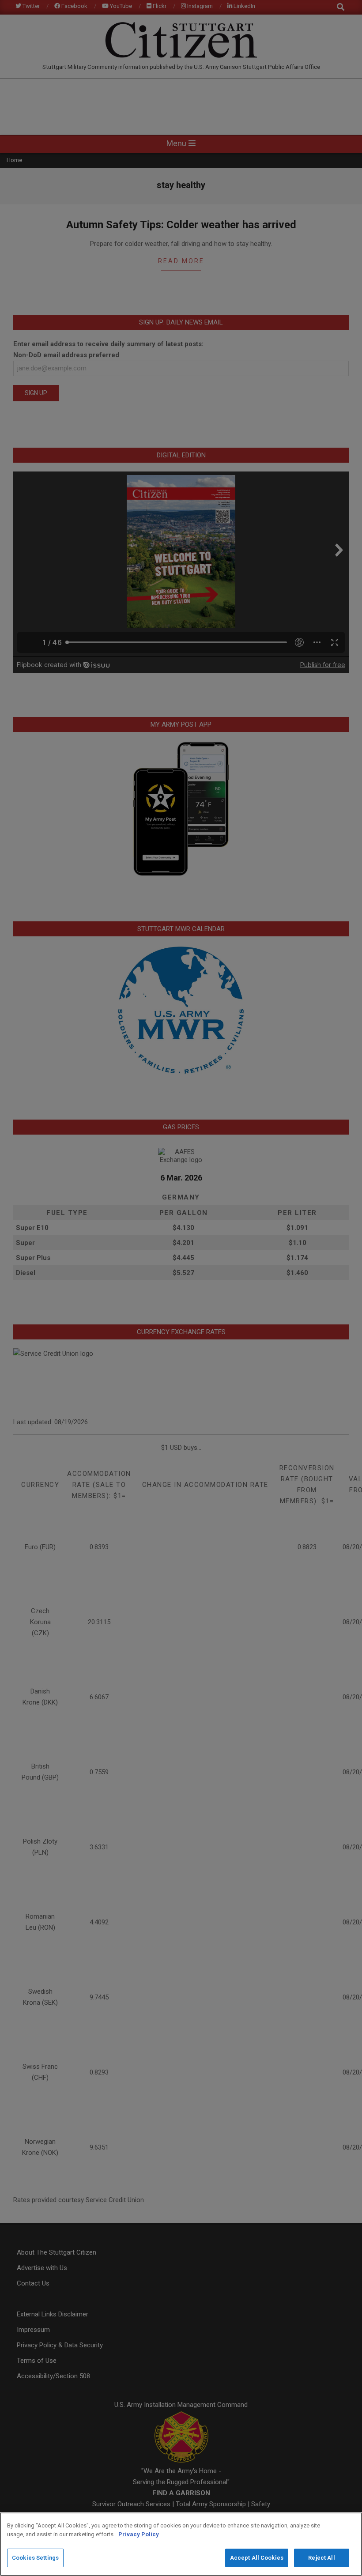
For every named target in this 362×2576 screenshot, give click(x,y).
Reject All (321, 2558)
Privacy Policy (139, 2534)
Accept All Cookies (257, 2558)
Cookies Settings (35, 2558)
